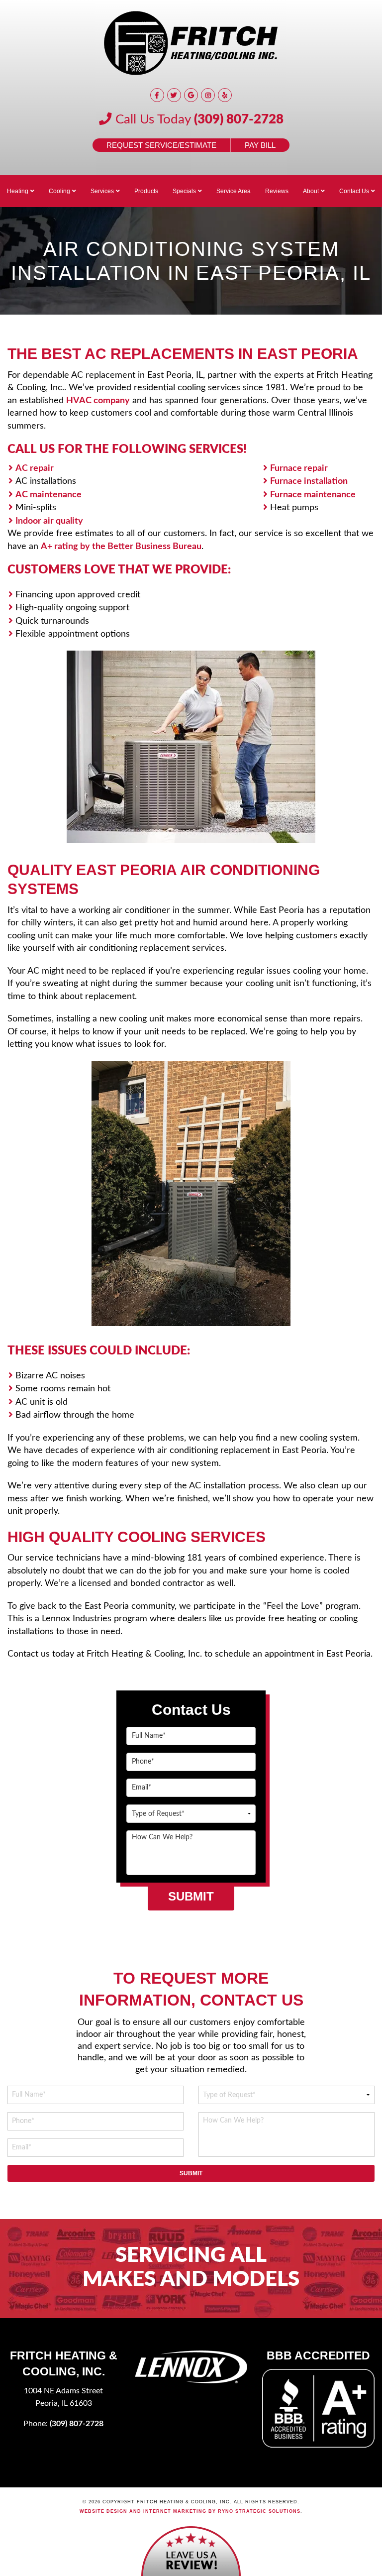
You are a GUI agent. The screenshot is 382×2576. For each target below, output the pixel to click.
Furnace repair (299, 468)
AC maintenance (48, 495)
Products (146, 191)
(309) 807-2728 (239, 119)
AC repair (35, 468)
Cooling (59, 191)
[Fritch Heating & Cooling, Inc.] (191, 43)
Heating (18, 191)
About (311, 191)
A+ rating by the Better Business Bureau (121, 546)
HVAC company (98, 400)
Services (102, 191)
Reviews (277, 191)
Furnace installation (309, 481)
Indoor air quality (49, 521)
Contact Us (354, 191)
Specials (184, 191)
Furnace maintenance (313, 495)
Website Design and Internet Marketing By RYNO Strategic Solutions (190, 2511)
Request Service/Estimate (161, 145)
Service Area (234, 191)
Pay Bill (260, 145)
